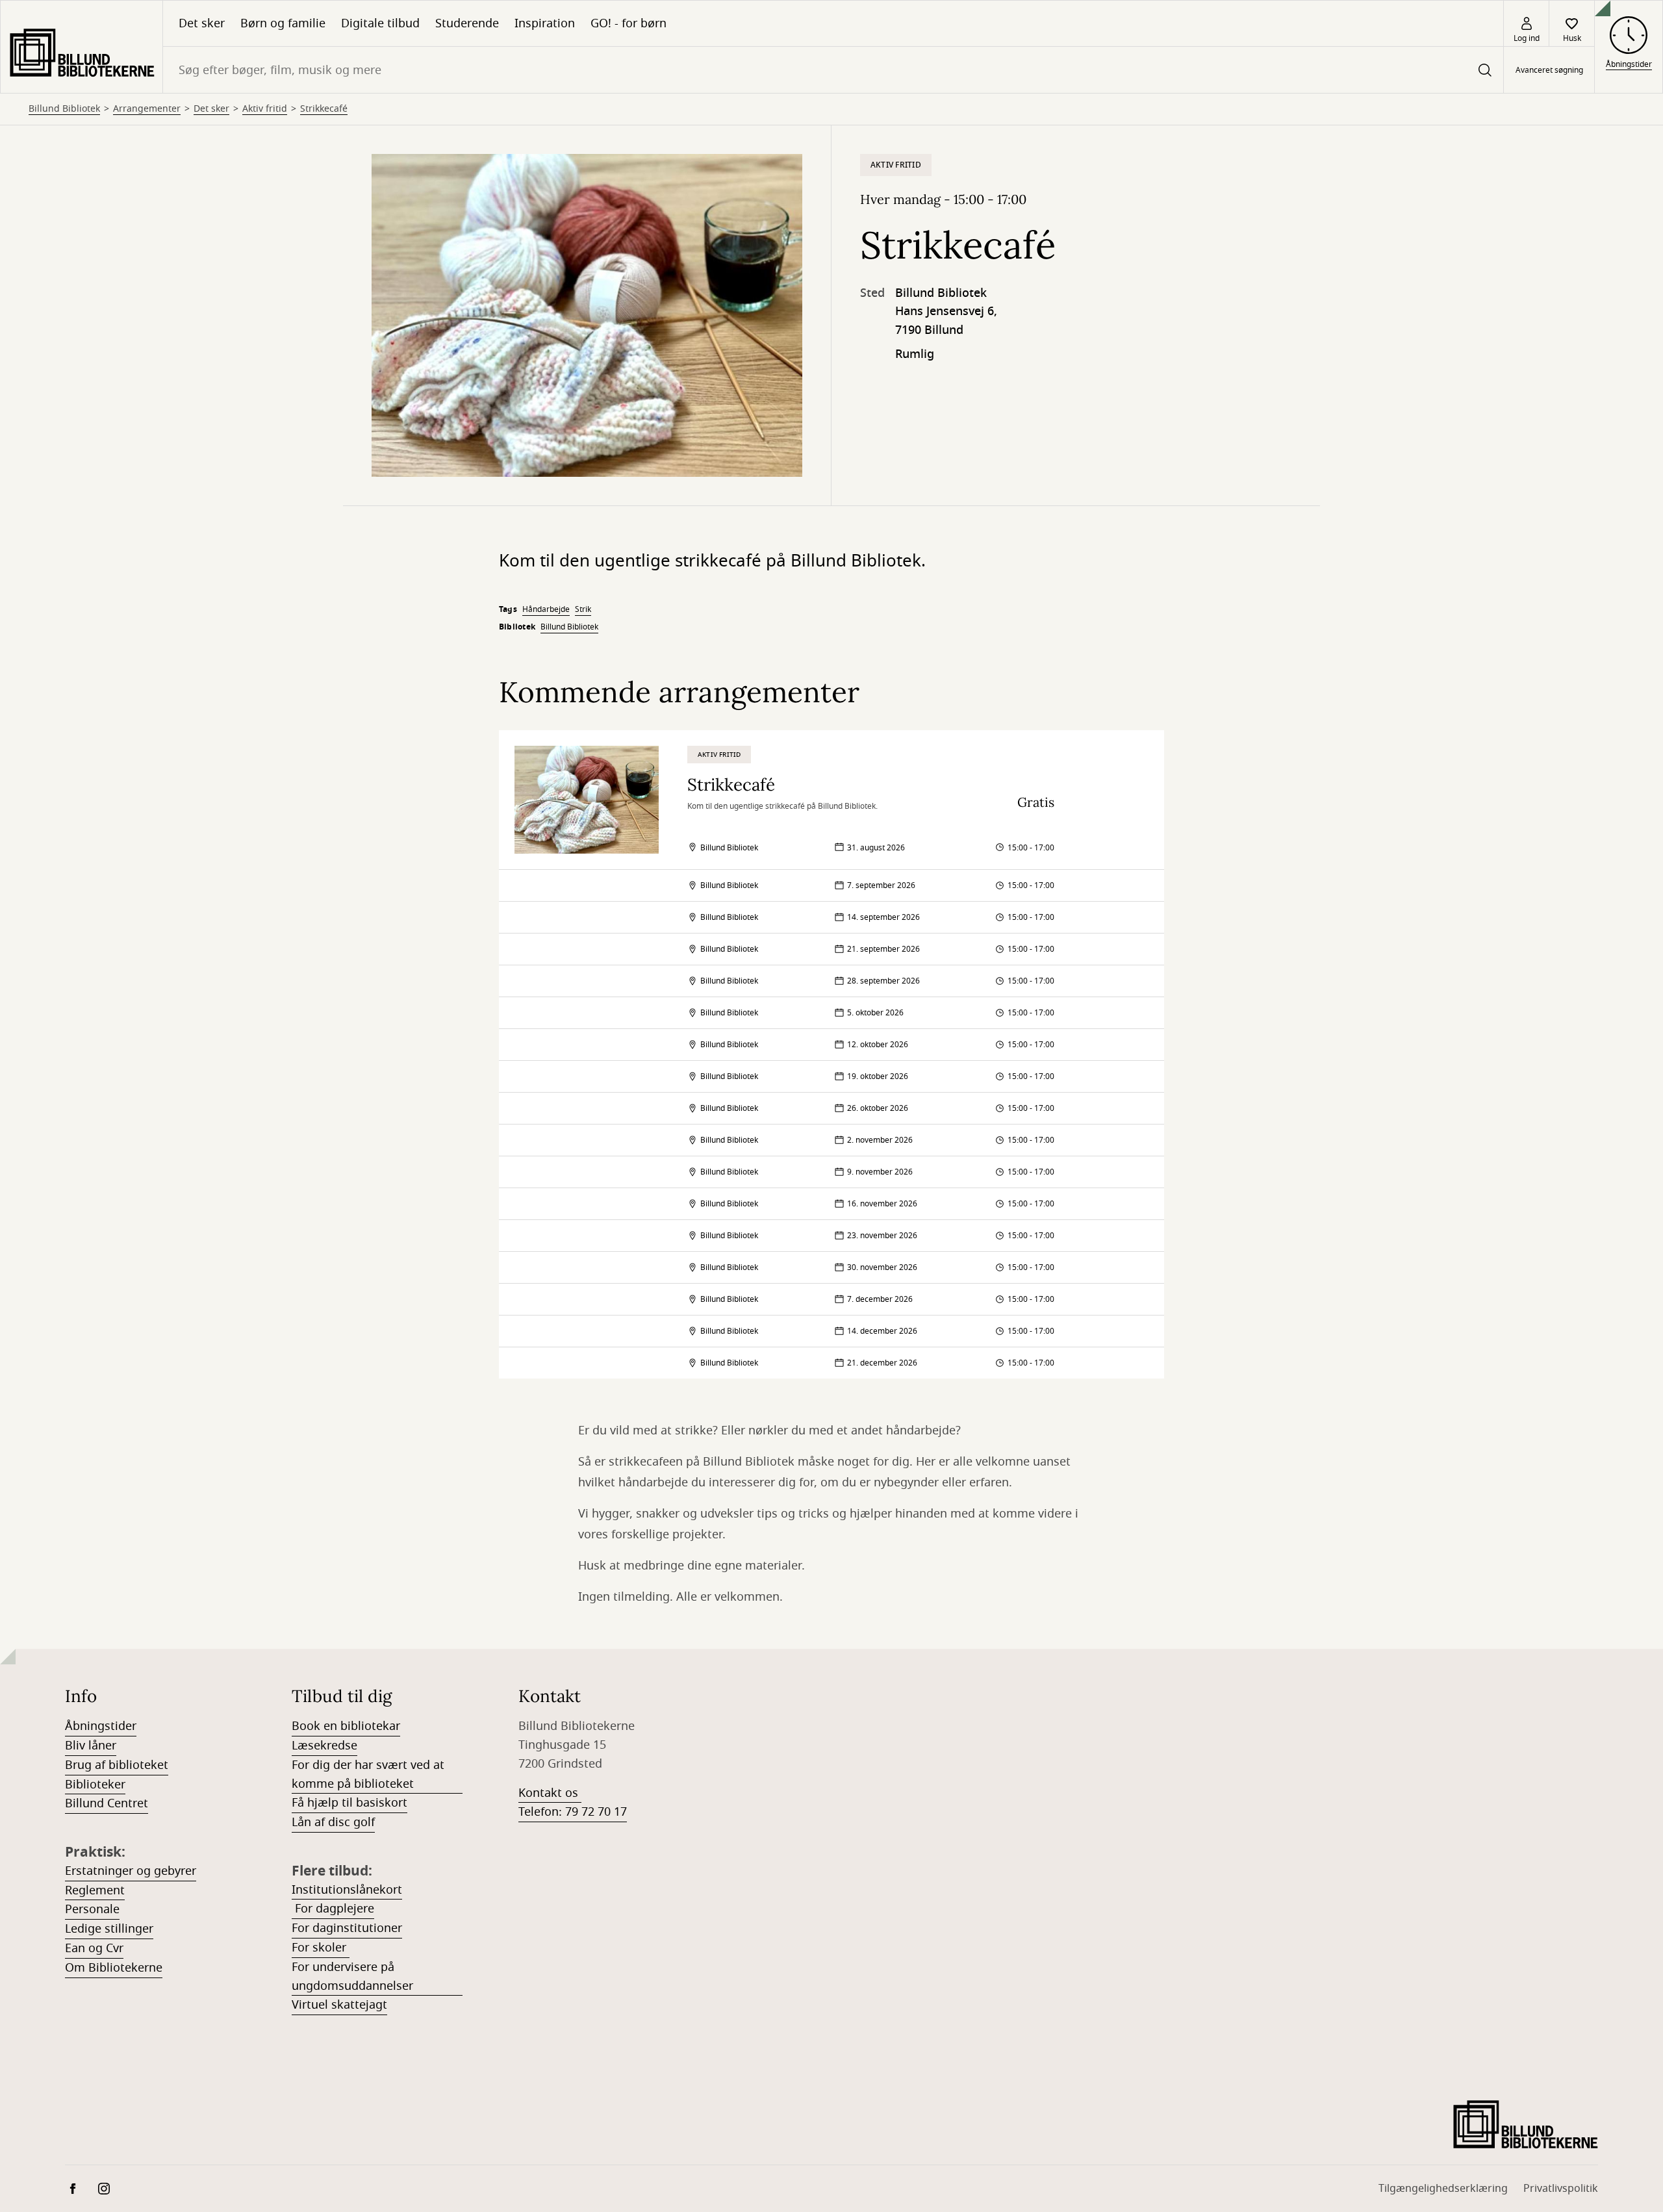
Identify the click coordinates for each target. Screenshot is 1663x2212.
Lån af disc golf (333, 1822)
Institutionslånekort (347, 1890)
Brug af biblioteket (117, 1765)
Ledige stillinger (109, 1929)
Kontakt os (550, 1793)
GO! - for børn (628, 23)
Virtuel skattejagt (339, 2005)
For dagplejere (333, 1909)
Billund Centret (107, 1803)
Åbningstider (101, 1726)
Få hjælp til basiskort (349, 1803)
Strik (583, 609)
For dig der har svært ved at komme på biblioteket (368, 1774)
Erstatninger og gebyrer (131, 1871)
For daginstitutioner (347, 1928)
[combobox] (833, 70)
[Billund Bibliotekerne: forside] (82, 47)
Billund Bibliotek (64, 109)
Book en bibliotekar (346, 1726)
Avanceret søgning (1549, 70)
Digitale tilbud (380, 23)
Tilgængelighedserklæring (1443, 2189)
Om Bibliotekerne (114, 1968)
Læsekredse (324, 1746)
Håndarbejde (546, 609)
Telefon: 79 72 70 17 (573, 1812)
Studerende (467, 23)
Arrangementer (147, 109)
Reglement (95, 1890)
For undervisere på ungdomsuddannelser (352, 1977)
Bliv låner (91, 1746)
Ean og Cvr (94, 1948)
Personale (92, 1909)
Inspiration (545, 23)
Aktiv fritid (265, 109)
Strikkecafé (324, 109)
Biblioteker (95, 1785)
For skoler (321, 1948)
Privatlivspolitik (1561, 2189)
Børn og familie (283, 23)
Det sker (202, 23)
